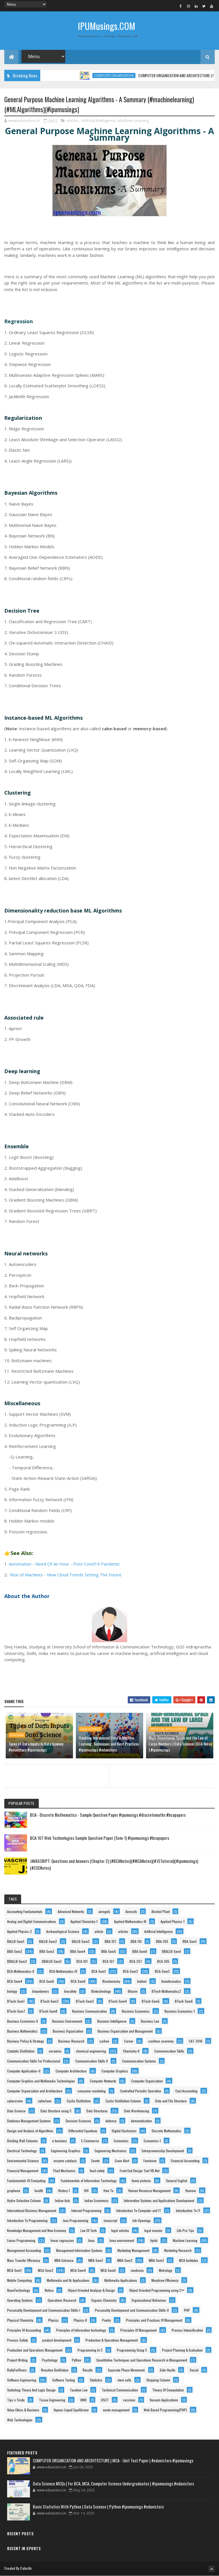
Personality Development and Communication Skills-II (132, 2310)
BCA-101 (82, 1961)
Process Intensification (187, 2330)
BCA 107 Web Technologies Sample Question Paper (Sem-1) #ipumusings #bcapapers (100, 1838)
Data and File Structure (171, 2101)
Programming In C (90, 2350)
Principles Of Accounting (24, 2330)
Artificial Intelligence (98, 120)
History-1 (64, 2191)
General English (177, 2181)
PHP (187, 2310)
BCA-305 (163, 1961)
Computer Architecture (71, 2071)
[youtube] (212, 6)
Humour (191, 2191)
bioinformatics (171, 1981)
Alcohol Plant (161, 1911)
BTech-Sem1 (16, 2001)
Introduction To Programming (27, 2220)
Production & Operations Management (112, 2340)
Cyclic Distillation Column (123, 2101)
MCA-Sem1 (14, 2270)
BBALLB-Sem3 (52, 1961)
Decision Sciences (78, 2121)
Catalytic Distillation (21, 2051)
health (39, 2191)
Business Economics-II (23, 2021)
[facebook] (181, 6)
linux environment (122, 2240)
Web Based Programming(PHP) (165, 2410)
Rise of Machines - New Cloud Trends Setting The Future (66, 1575)
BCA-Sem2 (130, 1971)
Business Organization (68, 2031)
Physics (53, 2320)
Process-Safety (18, 2340)
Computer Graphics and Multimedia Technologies (41, 2081)
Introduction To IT (188, 2210)
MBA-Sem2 (125, 2260)
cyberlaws (45, 2101)
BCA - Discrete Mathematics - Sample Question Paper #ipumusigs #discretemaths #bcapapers (108, 1815)
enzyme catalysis (65, 2161)
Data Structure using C (56, 2111)
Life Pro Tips (185, 2230)
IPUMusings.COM (107, 26)
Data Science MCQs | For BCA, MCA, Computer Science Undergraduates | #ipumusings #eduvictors (113, 2483)
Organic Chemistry (104, 2300)
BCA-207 (136, 1961)
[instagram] (188, 6)
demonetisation (141, 2121)
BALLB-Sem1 (16, 1941)
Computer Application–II (24, 2071)
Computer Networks (103, 2081)
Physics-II (80, 2320)
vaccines (129, 2400)
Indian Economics (97, 2200)
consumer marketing (92, 2091)
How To (109, 2191)
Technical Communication (120, 2390)
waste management (116, 2410)
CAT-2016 (196, 2041)
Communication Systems (139, 2061)
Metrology (166, 2270)
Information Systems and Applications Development (159, 2200)
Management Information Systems (79, 2250)
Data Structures (97, 2111)
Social (194, 2370)
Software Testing (64, 2380)
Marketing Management (133, 2250)
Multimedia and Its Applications (68, 2280)
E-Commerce (90, 2141)
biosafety (70, 1991)
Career (129, 2041)
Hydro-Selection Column (24, 2200)
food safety (97, 2171)
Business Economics (136, 2011)
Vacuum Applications (164, 2400)
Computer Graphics (115, 2071)
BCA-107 (109, 1961)
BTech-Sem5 (151, 2001)
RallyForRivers (17, 2370)
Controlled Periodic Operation (141, 2091)
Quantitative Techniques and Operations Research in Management (142, 2360)
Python (77, 2360)
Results (88, 2370)
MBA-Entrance (64, 2260)
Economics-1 (152, 2141)
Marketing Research (178, 2250)
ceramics (55, 2051)
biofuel (142, 1981)
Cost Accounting (186, 2091)
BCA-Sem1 (99, 1971)
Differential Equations (83, 2131)
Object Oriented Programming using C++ (157, 2290)
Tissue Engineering (52, 2400)
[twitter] (204, 6)
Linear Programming (21, 2240)
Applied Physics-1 (173, 1921)
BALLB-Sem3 (81, 1941)
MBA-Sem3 (156, 2260)
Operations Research (62, 2300)
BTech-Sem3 (85, 2001)
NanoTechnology (19, 2290)
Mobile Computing (20, 2280)
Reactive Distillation (55, 2370)
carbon (104, 2041)
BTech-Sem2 (50, 2001)
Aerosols (131, 1911)
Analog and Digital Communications (32, 1921)
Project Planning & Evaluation (182, 2350)
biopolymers (41, 1991)
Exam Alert (122, 2161)
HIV (86, 2191)
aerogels (104, 1911)
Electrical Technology (22, 2151)
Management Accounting (24, 2250)
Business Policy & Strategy (26, 2041)
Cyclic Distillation (79, 2101)
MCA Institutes (189, 2260)
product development (57, 2340)
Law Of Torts (89, 2230)
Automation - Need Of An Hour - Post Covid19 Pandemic (64, 1564)
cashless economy (161, 2041)
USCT (105, 2400)
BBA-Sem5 (109, 1951)
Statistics (96, 2380)
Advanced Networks (71, 1911)
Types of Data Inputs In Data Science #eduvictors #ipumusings (36, 1747)
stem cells (124, 2380)
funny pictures (141, 2181)
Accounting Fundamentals (25, 1911)
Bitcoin (133, 1991)
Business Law (150, 2021)
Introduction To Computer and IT (139, 2210)
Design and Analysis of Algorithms (30, 2131)
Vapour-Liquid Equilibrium (71, 2410)
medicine (137, 2270)
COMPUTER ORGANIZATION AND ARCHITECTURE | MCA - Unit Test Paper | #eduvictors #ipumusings (113, 2460)
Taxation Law (79, 2390)
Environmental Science (23, 2161)
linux (91, 2240)
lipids (154, 2240)
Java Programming (76, 2220)
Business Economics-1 (180, 2011)
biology (12, 1991)
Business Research (71, 2041)
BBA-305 (162, 1941)
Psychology (50, 2360)
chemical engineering (91, 2051)
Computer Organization (87, 75)
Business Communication (90, 2011)
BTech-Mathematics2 (166, 1991)
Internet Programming (86, 2210)
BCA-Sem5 (47, 1981)
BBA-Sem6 (140, 1951)
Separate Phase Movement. (127, 2370)
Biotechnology (101, 1991)
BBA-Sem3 (47, 1951)
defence (111, 2121)
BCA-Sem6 (17, 1735)
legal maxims (153, 2230)
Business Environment (67, 2021)
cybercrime (15, 2101)
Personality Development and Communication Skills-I (44, 2310)
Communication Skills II (92, 2061)
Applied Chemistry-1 (84, 1921)
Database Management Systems (29, 2121)
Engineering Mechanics (111, 2151)
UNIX (83, 2400)
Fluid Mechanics (64, 2171)
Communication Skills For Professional (34, 2061)
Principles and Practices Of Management (154, 2320)
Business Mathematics (22, 2031)
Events (96, 2161)
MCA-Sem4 (78, 2270)
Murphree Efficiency (165, 2280)
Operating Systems (20, 2300)
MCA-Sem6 (108, 2270)
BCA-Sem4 (15, 1981)
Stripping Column (158, 2380)
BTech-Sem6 (184, 2001)
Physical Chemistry (20, 2320)
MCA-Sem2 (46, 2270)
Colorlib (26, 2568)
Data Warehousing (137, 2111)
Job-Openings (142, 2220)
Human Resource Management (149, 2191)
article (99, 1931)
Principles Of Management (138, 2330)
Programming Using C (132, 2350)
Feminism (150, 2161)
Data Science (90, 1729)
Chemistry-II (131, 2051)
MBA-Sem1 (96, 2260)
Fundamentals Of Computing (26, 2181)
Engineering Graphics (66, 2151)
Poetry (107, 2320)
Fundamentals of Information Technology (89, 2181)
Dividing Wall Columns (23, 2141)
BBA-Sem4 (78, 1951)
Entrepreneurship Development (163, 2151)
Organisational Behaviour (149, 2300)
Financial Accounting (185, 2161)
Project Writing (17, 2360)
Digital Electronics (124, 2131)
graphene (14, 2191)
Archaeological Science (63, 1931)
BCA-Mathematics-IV (63, 1971)
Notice (49, 2290)
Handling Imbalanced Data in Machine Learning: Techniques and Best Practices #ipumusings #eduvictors (109, 1744)
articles (73, 120)
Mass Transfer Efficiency (24, 2260)
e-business (60, 2141)
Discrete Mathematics (167, 2131)
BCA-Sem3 (162, 1971)
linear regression (62, 2240)
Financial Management (23, 2171)
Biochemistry (111, 1981)
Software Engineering (22, 2380)
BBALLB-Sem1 (172, 1951)
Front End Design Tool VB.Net (140, 2171)
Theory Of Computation (168, 2390)
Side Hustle (168, 2370)
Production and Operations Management (35, 2350)
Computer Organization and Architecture (35, 2091)
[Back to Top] (212, 2569)
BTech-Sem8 (48, 2011)
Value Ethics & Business (23, 2410)
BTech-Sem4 (118, 2001)
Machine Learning (133, 120)
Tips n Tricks (16, 2400)
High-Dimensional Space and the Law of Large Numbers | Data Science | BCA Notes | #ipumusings (181, 1744)
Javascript (110, 2220)
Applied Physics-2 (20, 1931)
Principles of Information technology (81, 2330)
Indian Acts (63, 2200)
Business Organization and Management (125, 2031)
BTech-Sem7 (16, 2011)
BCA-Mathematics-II (21, 1971)
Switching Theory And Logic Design (31, 2390)
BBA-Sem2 (15, 1951)
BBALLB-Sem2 (17, 1961)
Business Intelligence (112, 2021)
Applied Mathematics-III (130, 1921)
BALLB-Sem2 (48, 1941)
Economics (121, 2141)
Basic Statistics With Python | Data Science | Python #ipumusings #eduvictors (98, 2507)
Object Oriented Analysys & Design (91, 2290)
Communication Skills (169, 2051)
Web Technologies (20, 2420)
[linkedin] (196, 6)
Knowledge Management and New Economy (37, 2230)
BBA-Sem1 (190, 1941)
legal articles (120, 2230)
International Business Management (32, 2210)
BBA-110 (136, 1941)
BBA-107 (110, 1941)
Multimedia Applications (121, 2280)
